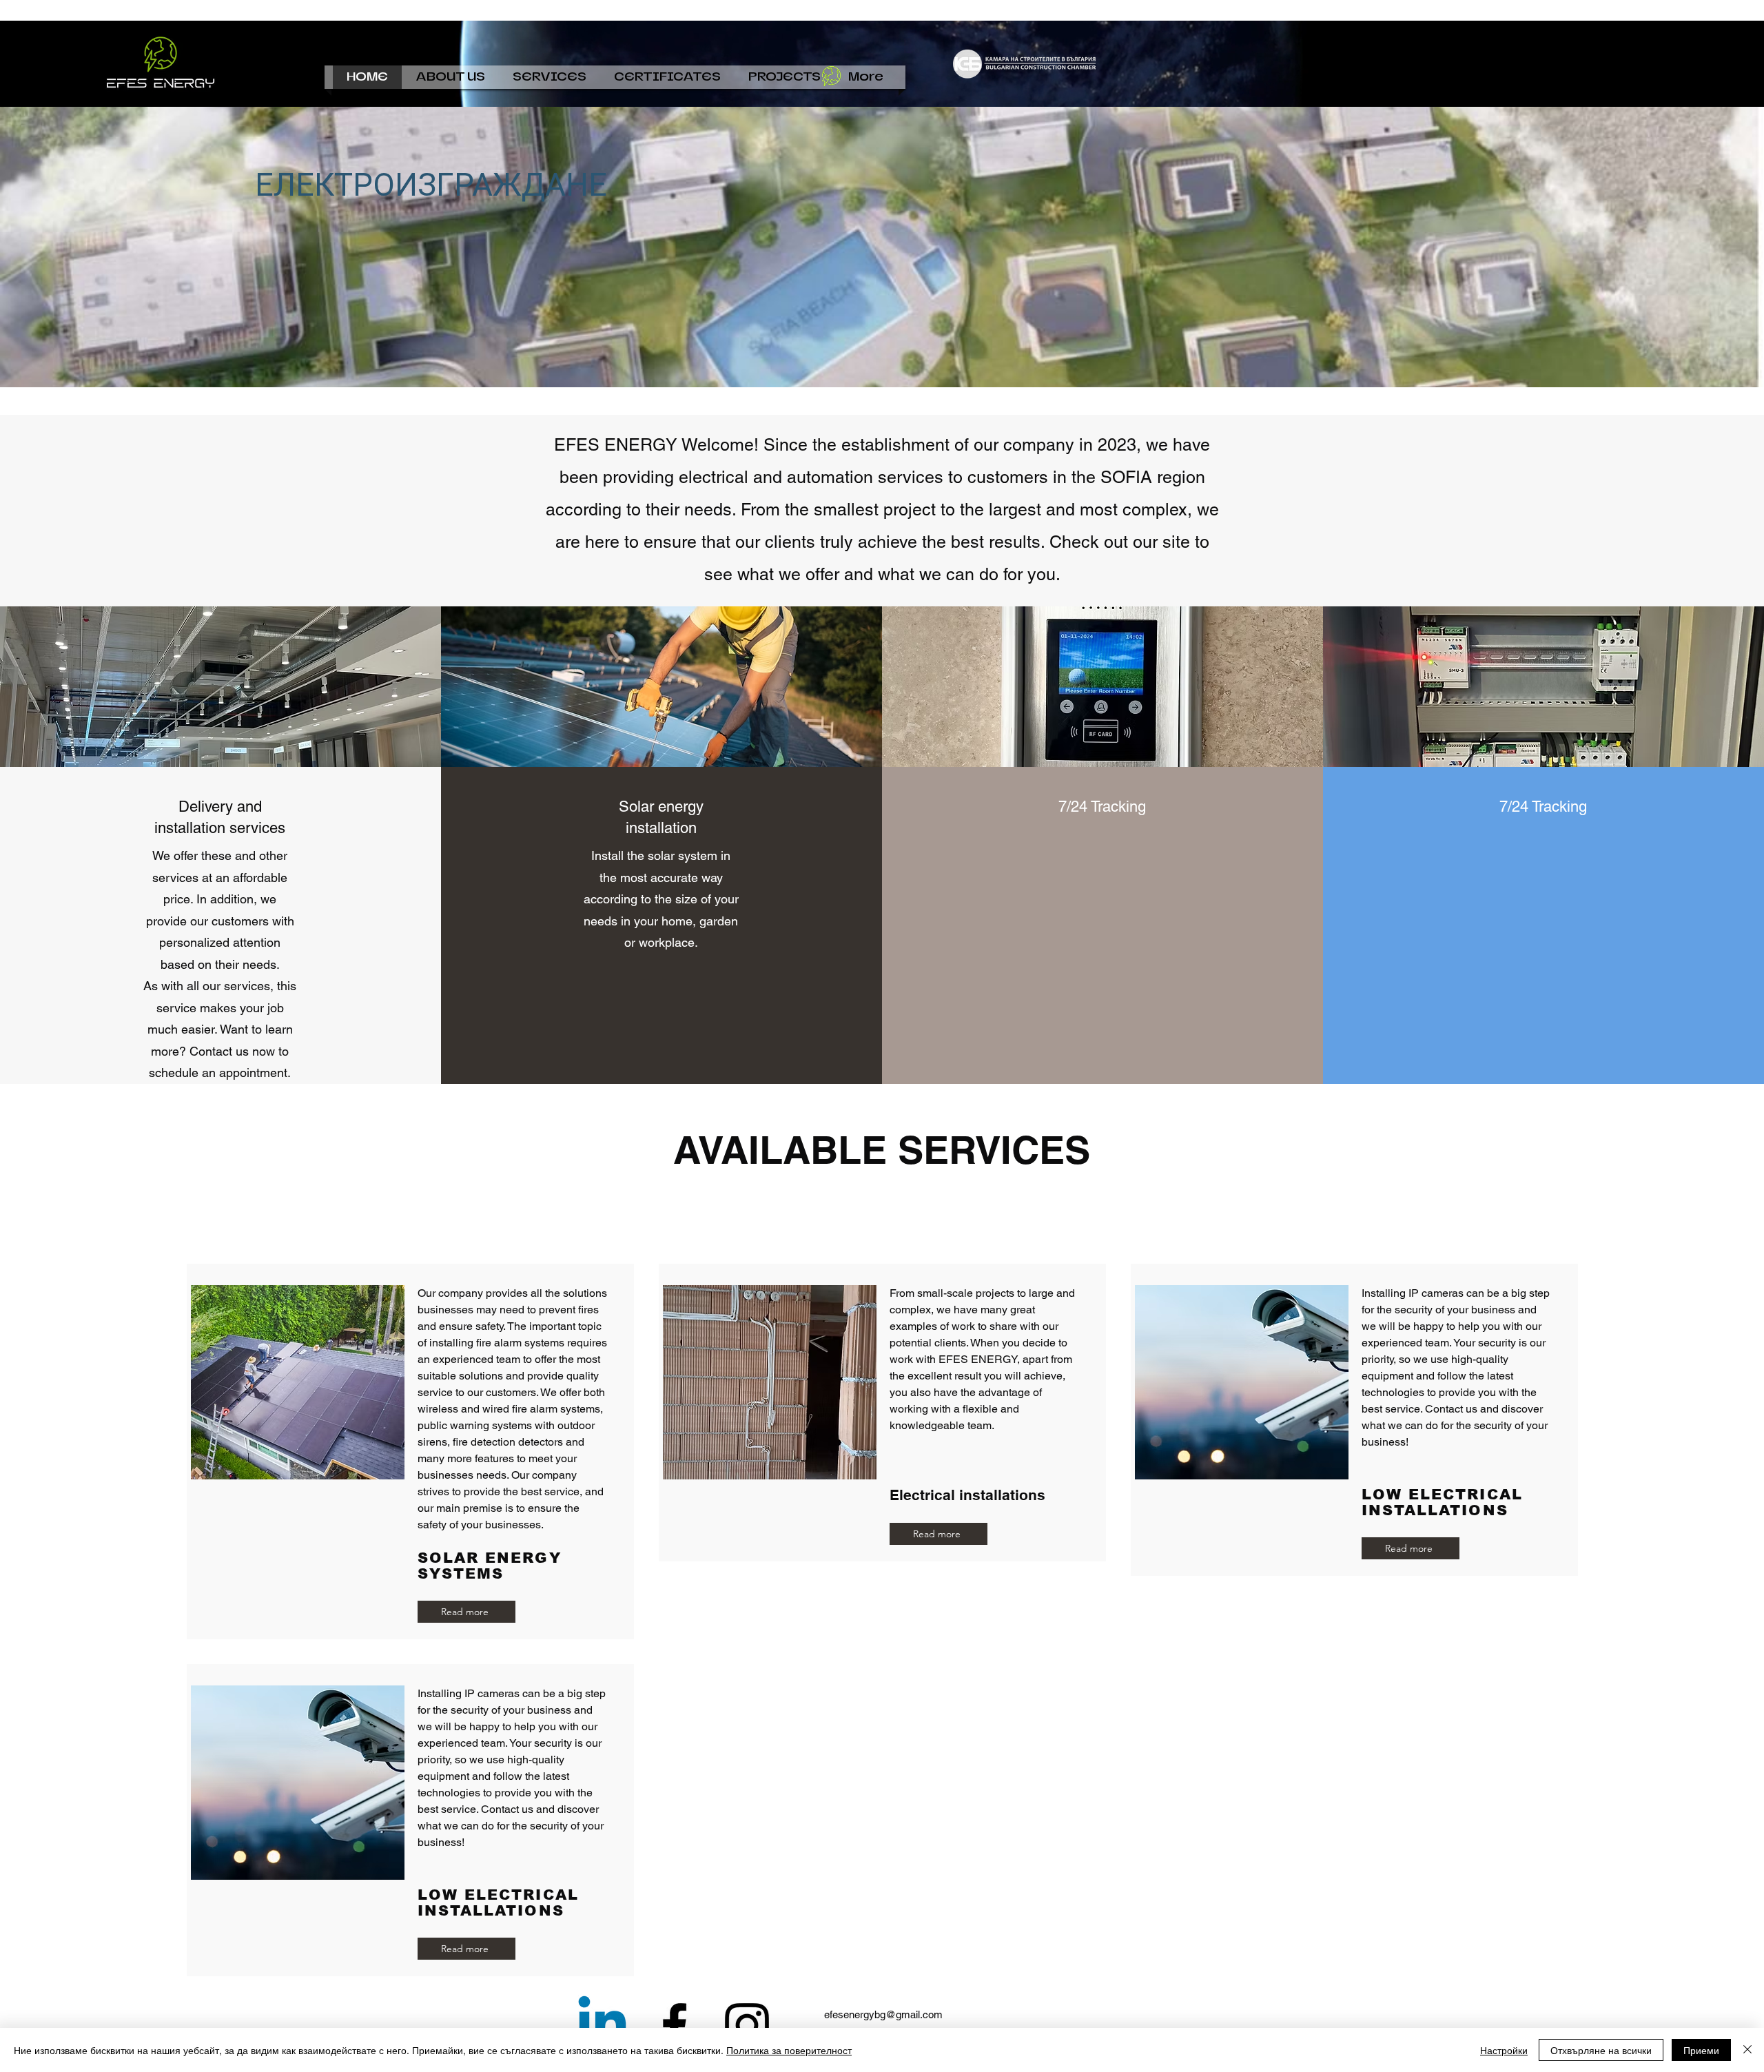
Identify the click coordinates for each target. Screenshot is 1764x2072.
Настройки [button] (1504, 2050)
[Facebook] (675, 2025)
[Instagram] (747, 2025)
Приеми (1701, 2050)
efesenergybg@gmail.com (883, 2014)
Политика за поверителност (789, 2050)
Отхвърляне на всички (1601, 2050)
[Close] (1747, 2050)
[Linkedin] (602, 2025)
